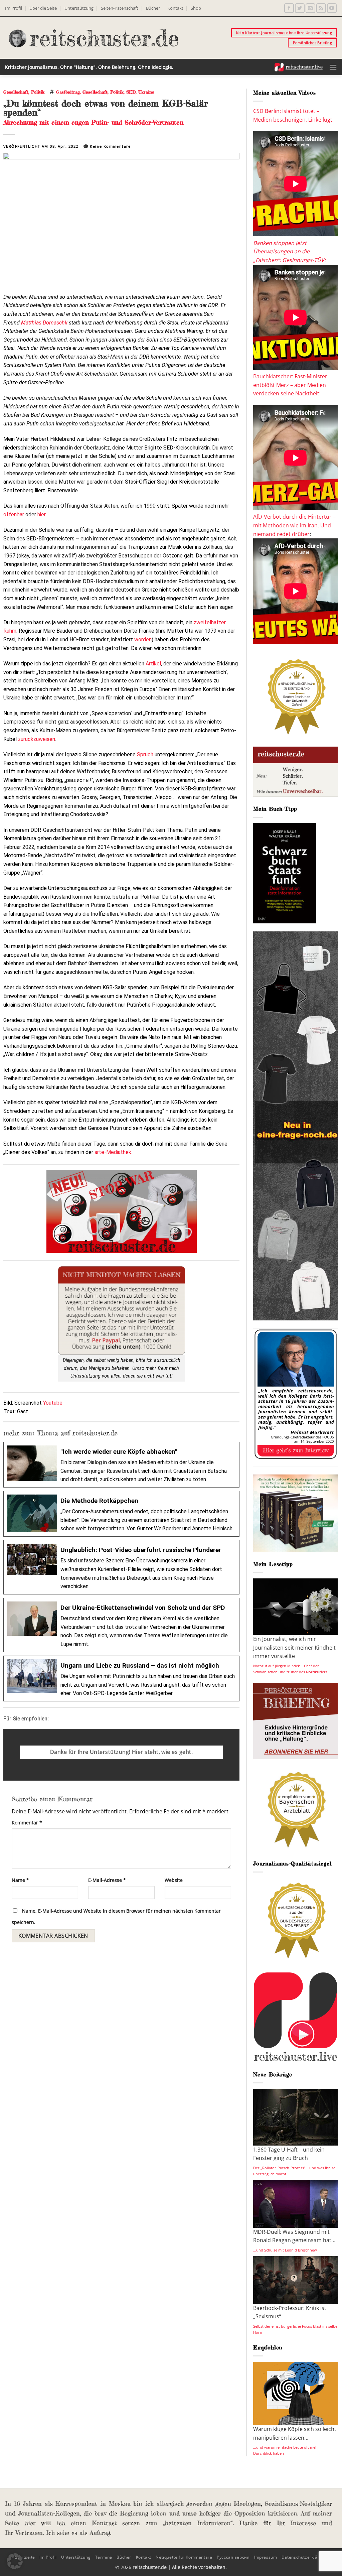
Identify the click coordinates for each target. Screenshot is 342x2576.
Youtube (53, 1403)
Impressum (266, 2557)
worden (143, 639)
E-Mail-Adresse (107, 1880)
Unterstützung (79, 8)
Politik (38, 92)
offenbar (14, 514)
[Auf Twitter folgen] (300, 8)
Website (174, 1880)
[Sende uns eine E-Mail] (310, 8)
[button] (333, 67)
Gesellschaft (16, 92)
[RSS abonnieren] (321, 8)
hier (41, 514)
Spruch (145, 754)
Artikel (153, 664)
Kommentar (27, 1823)
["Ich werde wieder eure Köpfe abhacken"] (121, 1465)
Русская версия (233, 2557)
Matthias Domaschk (44, 323)
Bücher (153, 8)
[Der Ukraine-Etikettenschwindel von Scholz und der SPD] (121, 1625)
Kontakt (175, 8)
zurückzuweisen (37, 739)
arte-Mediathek (113, 1152)
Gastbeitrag (68, 92)
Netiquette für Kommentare (184, 2557)
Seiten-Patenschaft (120, 8)
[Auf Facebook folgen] (289, 8)
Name (20, 1880)
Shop (196, 8)
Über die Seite (43, 8)
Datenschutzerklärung (304, 2557)
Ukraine (146, 92)
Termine (104, 2557)
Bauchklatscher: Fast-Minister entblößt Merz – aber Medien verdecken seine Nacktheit (290, 385)
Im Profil (14, 8)
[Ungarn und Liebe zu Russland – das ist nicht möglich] (121, 1679)
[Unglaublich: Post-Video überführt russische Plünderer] (121, 1567)
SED (131, 92)
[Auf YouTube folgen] (332, 8)
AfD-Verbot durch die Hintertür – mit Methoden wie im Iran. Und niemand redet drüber (294, 525)
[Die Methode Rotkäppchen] (121, 1514)
